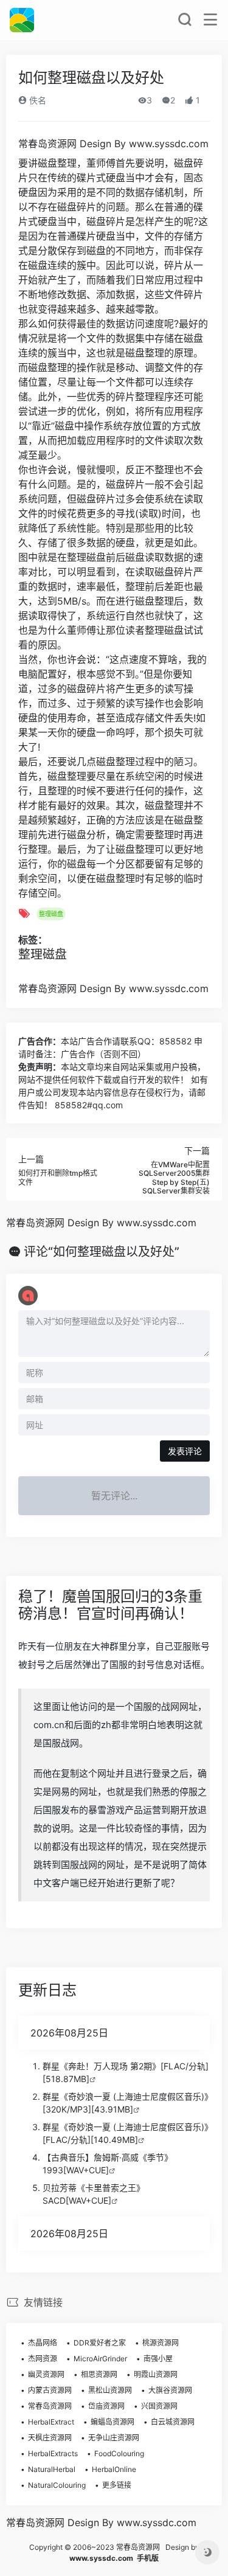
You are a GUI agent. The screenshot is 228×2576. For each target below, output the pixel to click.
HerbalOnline (114, 2469)
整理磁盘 (51, 914)
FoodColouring (119, 2453)
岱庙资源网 (106, 2406)
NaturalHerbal (52, 2469)
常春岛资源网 (50, 2406)
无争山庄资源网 (114, 2438)
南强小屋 (158, 2359)
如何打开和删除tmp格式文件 (58, 1177)
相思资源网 (99, 2374)
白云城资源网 (173, 2422)
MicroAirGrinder (100, 2359)
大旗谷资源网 (170, 2390)
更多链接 (117, 2485)
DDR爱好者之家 (100, 2343)
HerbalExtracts (53, 2453)
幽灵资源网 (46, 2374)
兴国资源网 (159, 2406)
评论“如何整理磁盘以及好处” (102, 1252)
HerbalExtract (51, 2422)
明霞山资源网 (156, 2374)
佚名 (36, 100)
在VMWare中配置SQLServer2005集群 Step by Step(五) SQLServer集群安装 (174, 1178)
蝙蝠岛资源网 (112, 2422)
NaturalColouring (57, 2485)
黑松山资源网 (110, 2390)
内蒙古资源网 (50, 2390)
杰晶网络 (43, 2343)
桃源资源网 (161, 2343)
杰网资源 (43, 2359)
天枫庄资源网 (50, 2438)
